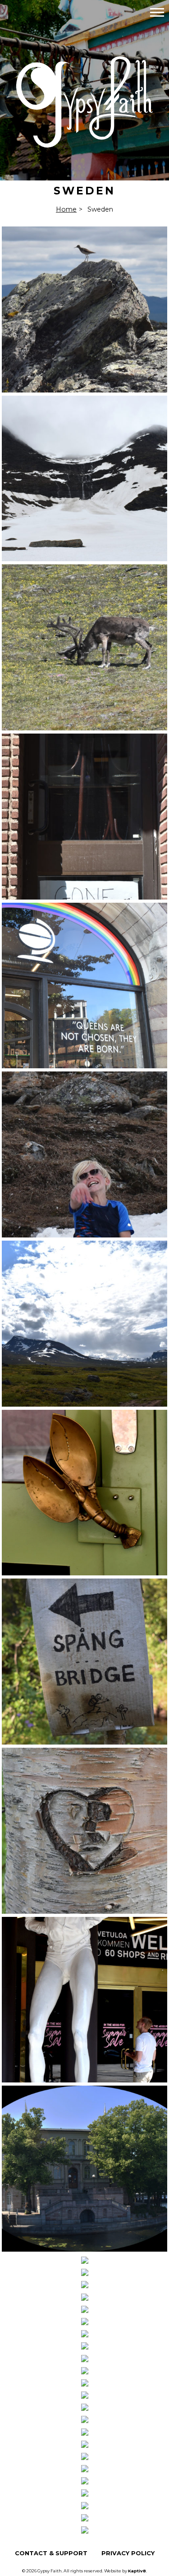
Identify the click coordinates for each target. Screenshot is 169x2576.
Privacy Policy (128, 2553)
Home (66, 209)
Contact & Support (51, 2553)
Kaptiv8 (137, 2571)
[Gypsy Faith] (85, 142)
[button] (157, 12)
